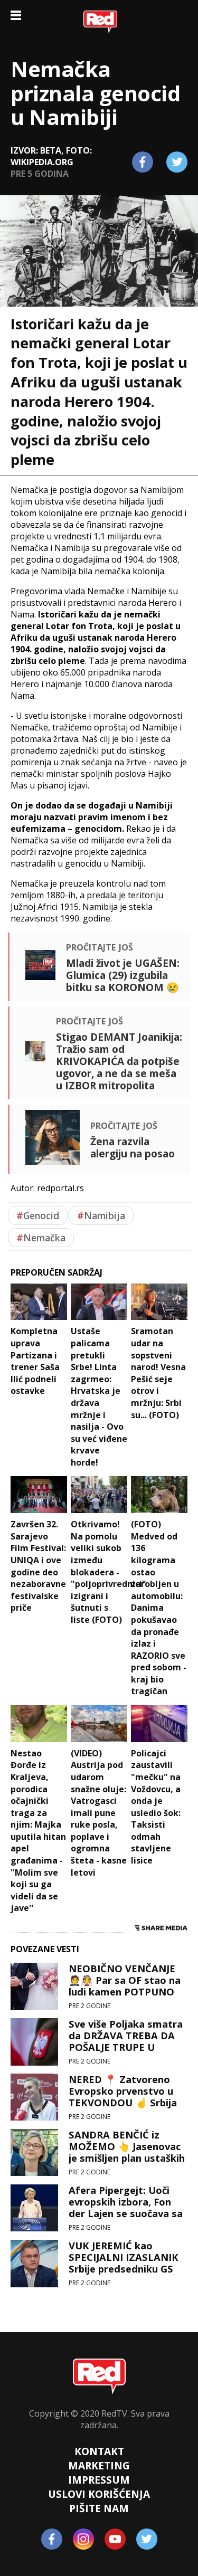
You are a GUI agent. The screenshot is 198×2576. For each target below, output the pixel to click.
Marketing (99, 2465)
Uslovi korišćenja (99, 2494)
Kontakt (99, 2451)
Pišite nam (99, 2508)
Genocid (38, 1215)
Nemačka (41, 1238)
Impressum (99, 2480)
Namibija (101, 1215)
